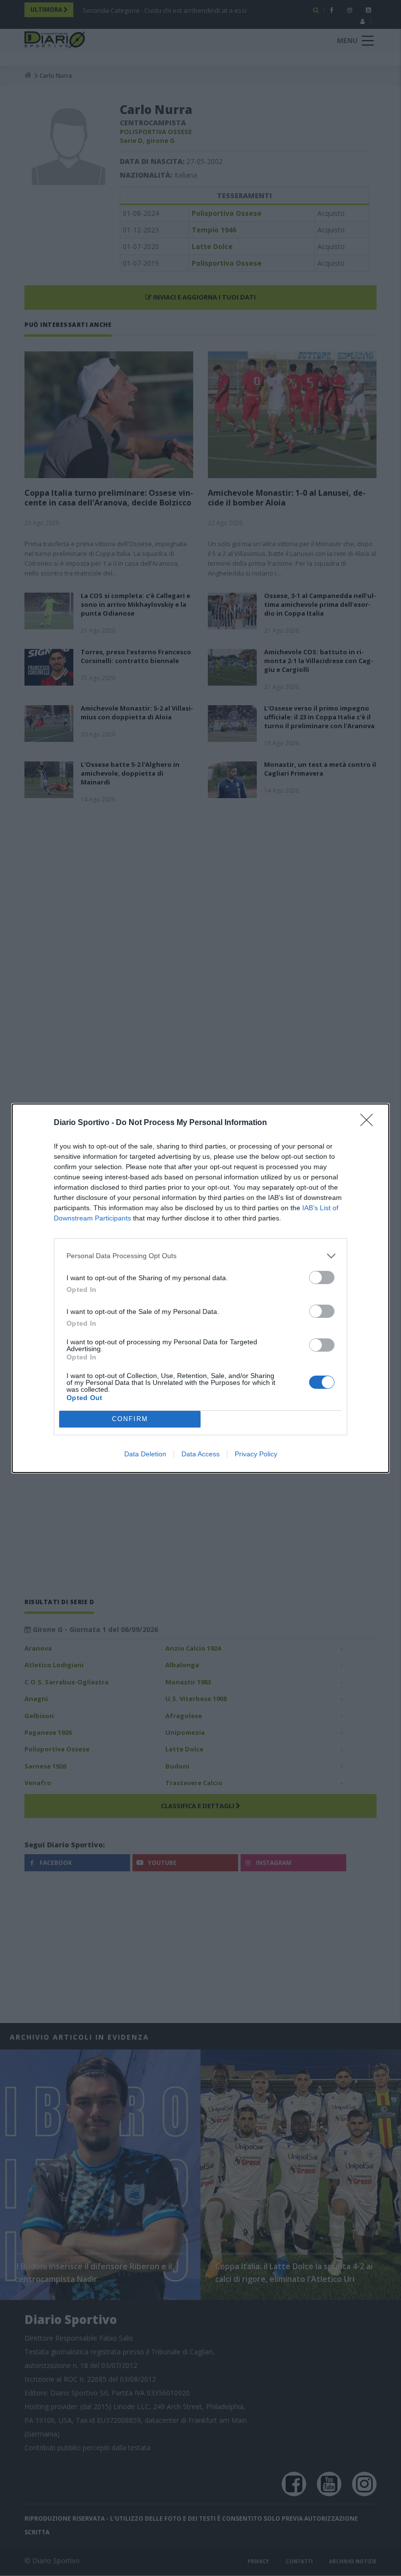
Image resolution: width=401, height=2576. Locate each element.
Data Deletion (145, 1454)
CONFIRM (130, 1419)
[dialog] (200, 1288)
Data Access (200, 1454)
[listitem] (200, 1256)
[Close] (370, 1123)
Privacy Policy (256, 1454)
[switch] (322, 1277)
